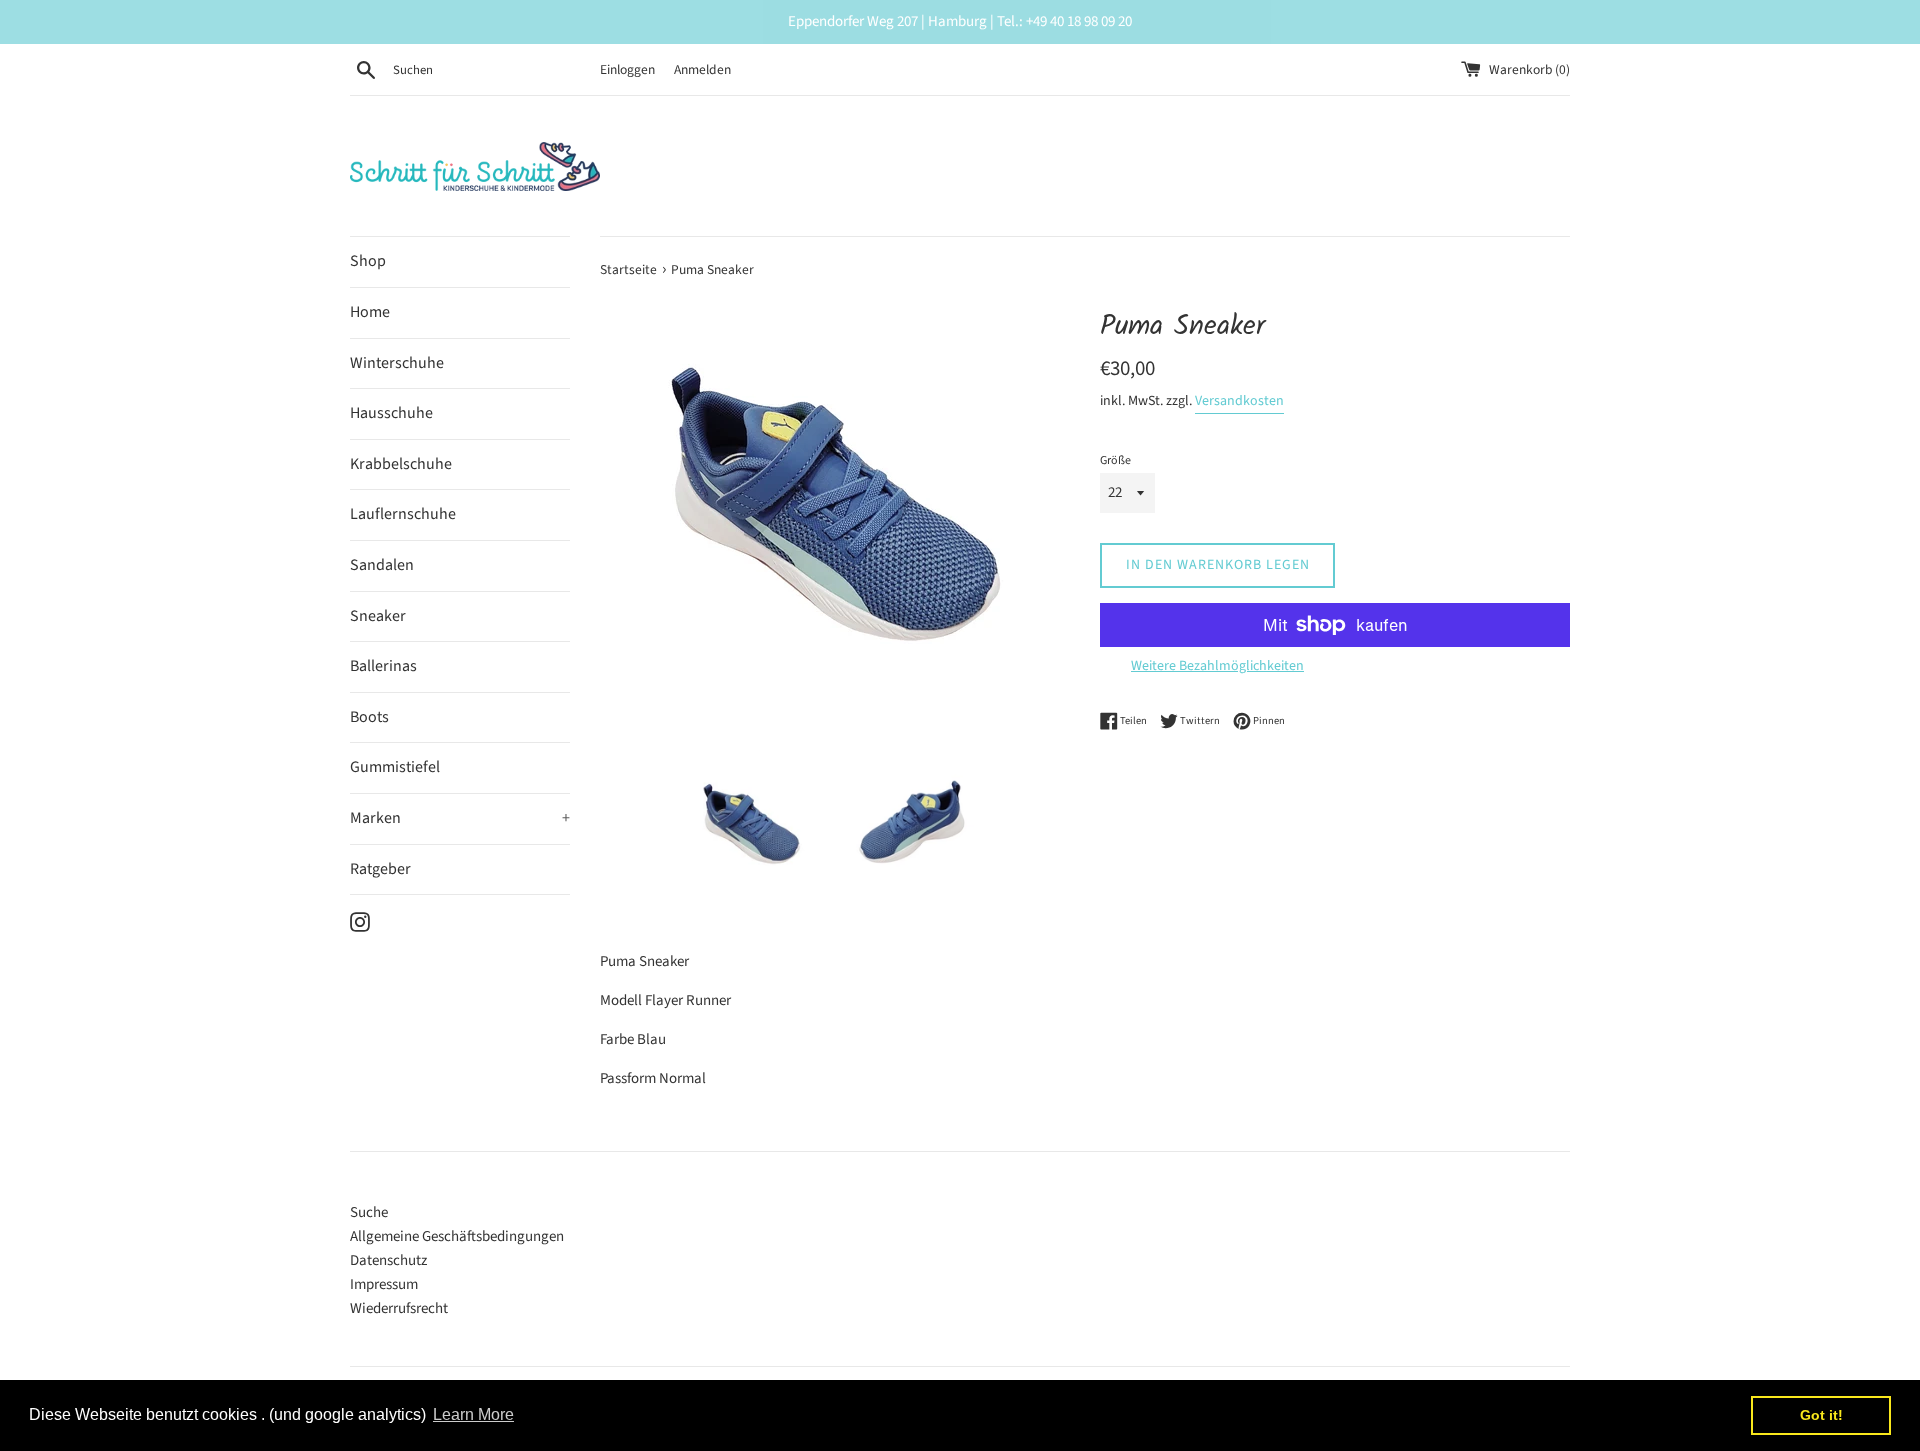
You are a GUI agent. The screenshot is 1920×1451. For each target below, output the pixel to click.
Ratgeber (380, 869)
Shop (368, 261)
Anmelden (702, 69)
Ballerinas (383, 666)
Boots (369, 717)
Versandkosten (1239, 401)
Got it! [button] (1821, 1415)
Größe (1115, 460)
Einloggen (627, 69)
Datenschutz (388, 1260)
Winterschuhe (397, 363)
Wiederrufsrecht (399, 1308)
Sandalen (382, 565)
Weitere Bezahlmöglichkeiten (1217, 666)
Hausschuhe (391, 413)
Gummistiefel (395, 767)
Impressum (384, 1284)
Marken (460, 818)
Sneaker (378, 616)
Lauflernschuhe (403, 514)
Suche (369, 1212)
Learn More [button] (473, 1414)
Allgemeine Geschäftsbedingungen (457, 1236)
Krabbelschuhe (401, 464)
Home (370, 312)
